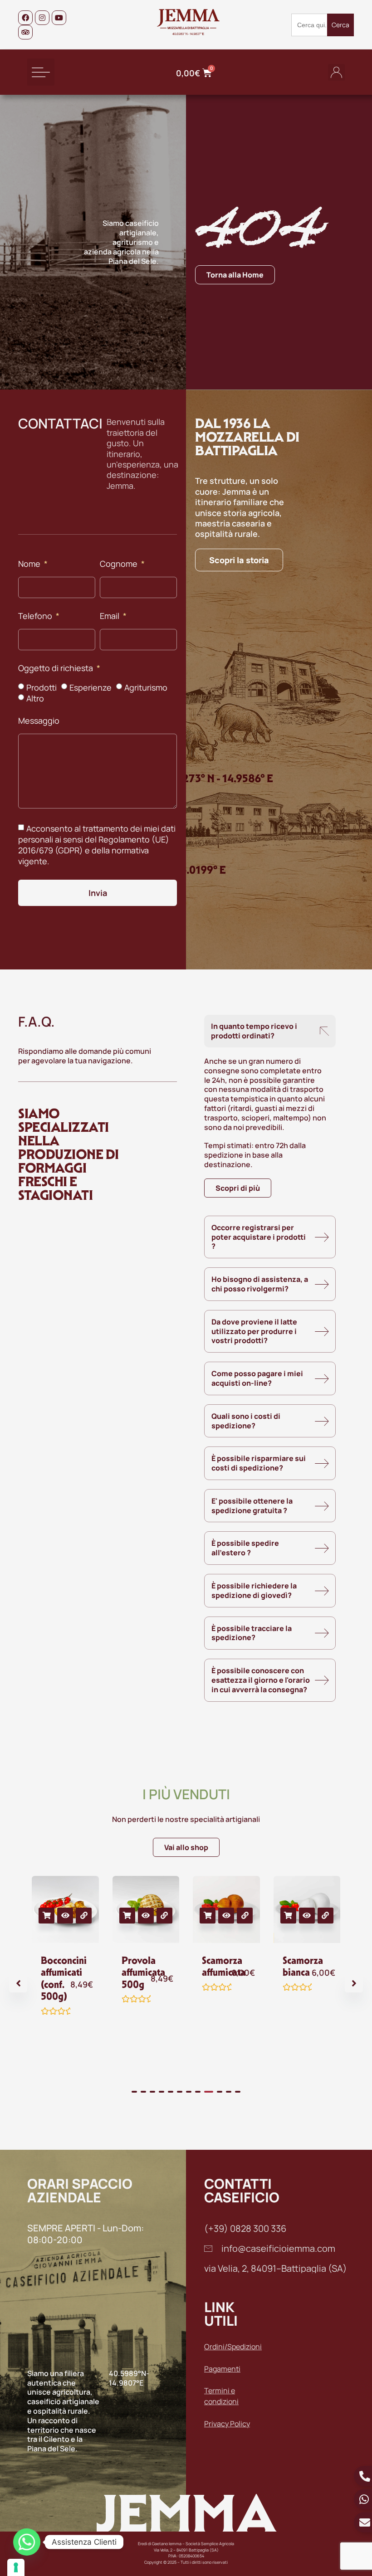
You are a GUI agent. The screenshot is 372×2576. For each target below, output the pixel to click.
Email (110, 616)
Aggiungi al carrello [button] (46, 1916)
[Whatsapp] (27, 2542)
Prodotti (42, 687)
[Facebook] (25, 18)
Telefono (36, 616)
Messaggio (39, 721)
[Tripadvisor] (25, 32)
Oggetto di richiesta (56, 669)
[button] (41, 72)
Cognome (120, 564)
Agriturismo (146, 687)
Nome (30, 564)
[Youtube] (59, 18)
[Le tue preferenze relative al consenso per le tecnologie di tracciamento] (16, 2567)
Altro (35, 698)
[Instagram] (42, 18)
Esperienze (91, 687)
